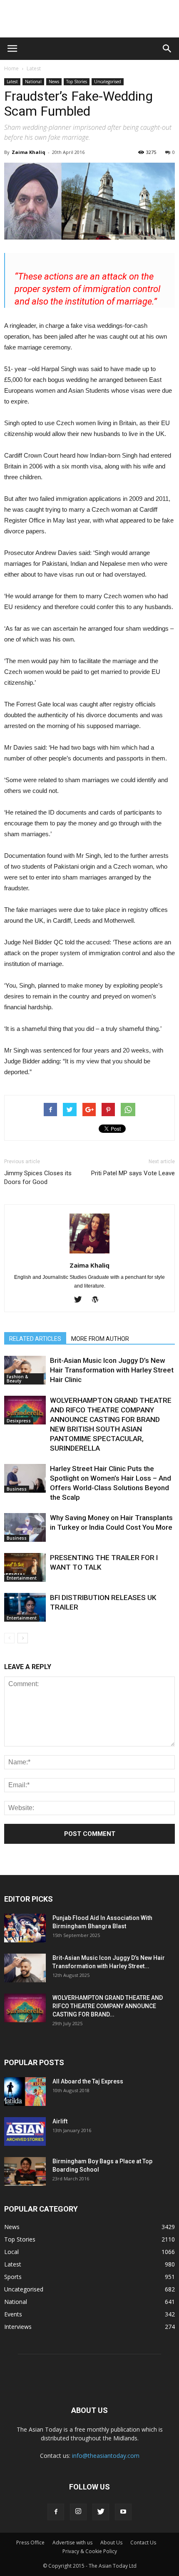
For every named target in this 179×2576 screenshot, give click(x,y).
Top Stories (77, 82)
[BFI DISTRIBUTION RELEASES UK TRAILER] (25, 1607)
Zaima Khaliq (29, 152)
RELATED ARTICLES (35, 1339)
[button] (167, 49)
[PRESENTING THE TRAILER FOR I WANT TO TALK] (25, 1567)
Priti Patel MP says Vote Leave (133, 1173)
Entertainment (22, 1578)
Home (11, 68)
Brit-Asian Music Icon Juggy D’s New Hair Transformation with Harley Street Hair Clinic (112, 1370)
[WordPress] (98, 1300)
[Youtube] (123, 2512)
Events (13, 2314)
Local (11, 2252)
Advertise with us (72, 2543)
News (54, 82)
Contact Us (143, 2543)
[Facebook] (56, 2512)
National (33, 82)
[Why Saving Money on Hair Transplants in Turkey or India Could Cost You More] (25, 1527)
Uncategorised (108, 82)
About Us (111, 2543)
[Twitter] (81, 1300)
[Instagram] (78, 2512)
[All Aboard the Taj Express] (25, 2092)
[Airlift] (25, 2131)
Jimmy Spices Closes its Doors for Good (38, 1178)
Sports (13, 2277)
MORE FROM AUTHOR (100, 1339)
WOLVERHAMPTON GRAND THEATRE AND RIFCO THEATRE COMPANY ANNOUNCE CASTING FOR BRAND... (108, 2006)
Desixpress (19, 1421)
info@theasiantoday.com (106, 2456)
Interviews (18, 2327)
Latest (34, 68)
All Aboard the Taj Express (88, 2081)
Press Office (30, 2543)
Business (17, 1489)
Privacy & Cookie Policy (90, 2551)
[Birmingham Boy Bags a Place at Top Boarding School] (25, 2171)
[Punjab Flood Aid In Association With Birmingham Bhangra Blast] (25, 1928)
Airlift (60, 2121)
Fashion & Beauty (17, 1379)
